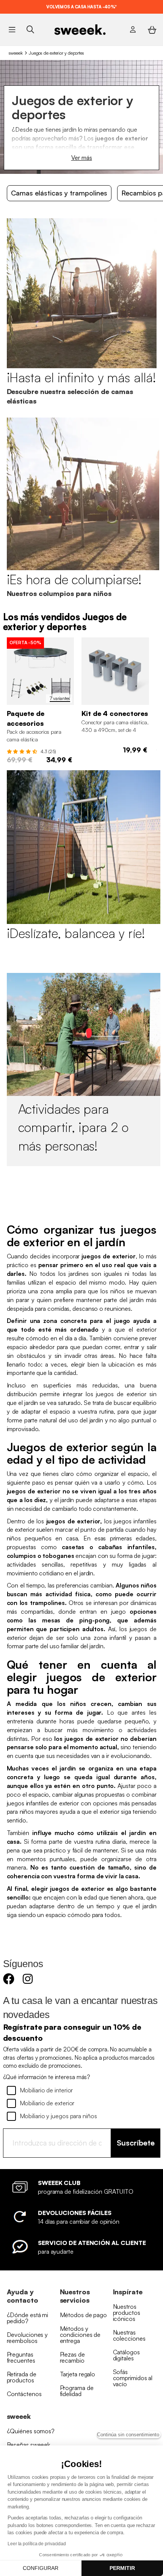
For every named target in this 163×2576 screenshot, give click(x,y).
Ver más (82, 158)
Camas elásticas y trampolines (59, 193)
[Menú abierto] (12, 30)
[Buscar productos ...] (30, 29)
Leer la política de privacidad (37, 2544)
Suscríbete (136, 2143)
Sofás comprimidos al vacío (133, 2378)
